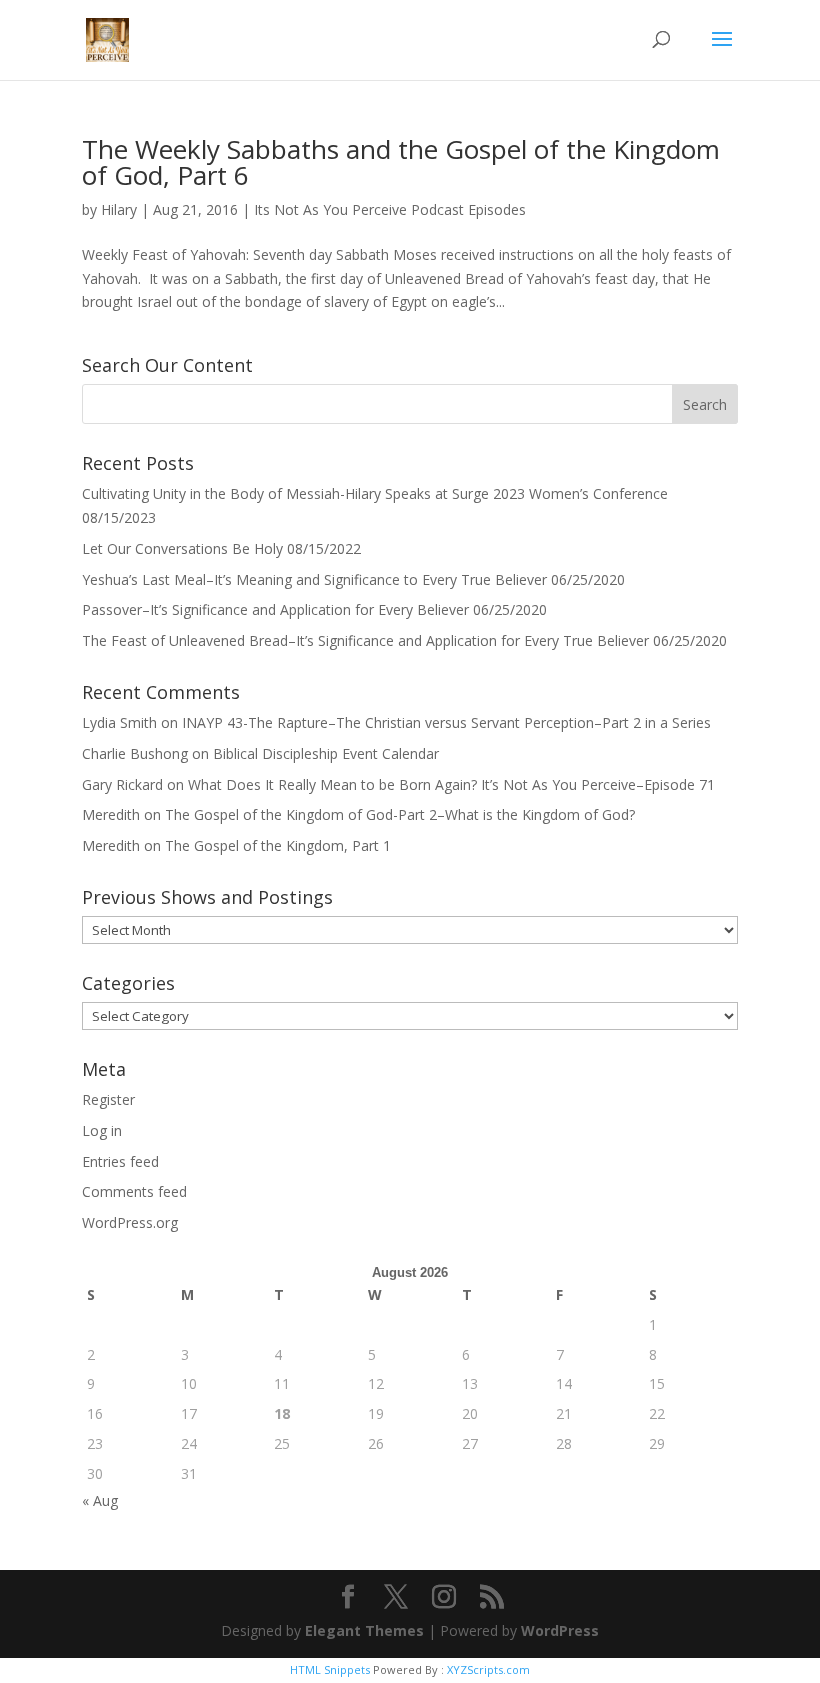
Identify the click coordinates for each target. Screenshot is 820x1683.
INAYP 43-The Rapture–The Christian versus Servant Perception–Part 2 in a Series (446, 722)
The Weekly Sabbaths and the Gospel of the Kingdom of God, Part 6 (401, 162)
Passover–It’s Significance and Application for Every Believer (275, 609)
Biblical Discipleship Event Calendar (326, 753)
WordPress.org (130, 1222)
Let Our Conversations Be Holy (182, 548)
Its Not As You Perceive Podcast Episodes (390, 209)
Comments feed (134, 1191)
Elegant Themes (364, 1630)
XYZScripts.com (488, 1669)
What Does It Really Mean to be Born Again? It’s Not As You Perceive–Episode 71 (451, 784)
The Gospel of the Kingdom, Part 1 (278, 845)
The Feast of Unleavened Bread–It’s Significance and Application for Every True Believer (365, 640)
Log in (102, 1130)
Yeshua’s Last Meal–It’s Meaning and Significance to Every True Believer (314, 579)
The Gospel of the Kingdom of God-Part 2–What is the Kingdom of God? (400, 814)
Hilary (119, 209)
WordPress (560, 1630)
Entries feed (120, 1161)
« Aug (100, 1500)
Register (108, 1099)
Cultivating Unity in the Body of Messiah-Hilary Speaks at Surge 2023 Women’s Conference (375, 493)
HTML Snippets (330, 1669)
